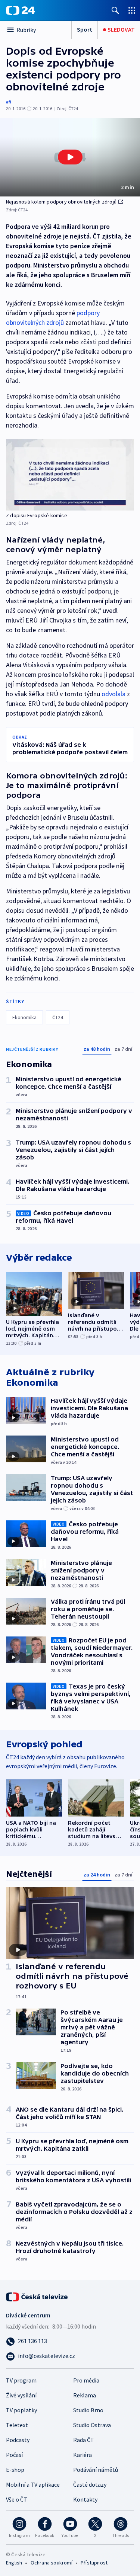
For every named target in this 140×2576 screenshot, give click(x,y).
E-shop (15, 2470)
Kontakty (85, 2499)
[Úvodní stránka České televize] (37, 2296)
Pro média (86, 2380)
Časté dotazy (90, 2484)
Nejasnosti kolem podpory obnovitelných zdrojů (61, 202)
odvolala (113, 694)
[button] (70, 157)
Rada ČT (84, 2440)
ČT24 (58, 1017)
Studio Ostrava (92, 2425)
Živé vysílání (21, 2395)
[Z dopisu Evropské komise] (70, 475)
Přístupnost (94, 2563)
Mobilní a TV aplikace (33, 2484)
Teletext (17, 2425)
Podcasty (18, 2440)
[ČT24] (20, 10)
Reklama (85, 2395)
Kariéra (83, 2455)
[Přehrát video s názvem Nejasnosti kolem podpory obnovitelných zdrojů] (70, 157)
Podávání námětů (96, 2470)
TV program (21, 2380)
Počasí (14, 2455)
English (14, 2563)
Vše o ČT (17, 2499)
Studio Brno (88, 2410)
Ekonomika (24, 1017)
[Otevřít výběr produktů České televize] (132, 10)
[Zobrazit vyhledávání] (115, 10)
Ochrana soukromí (52, 2563)
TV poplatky (21, 2410)
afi (9, 102)
